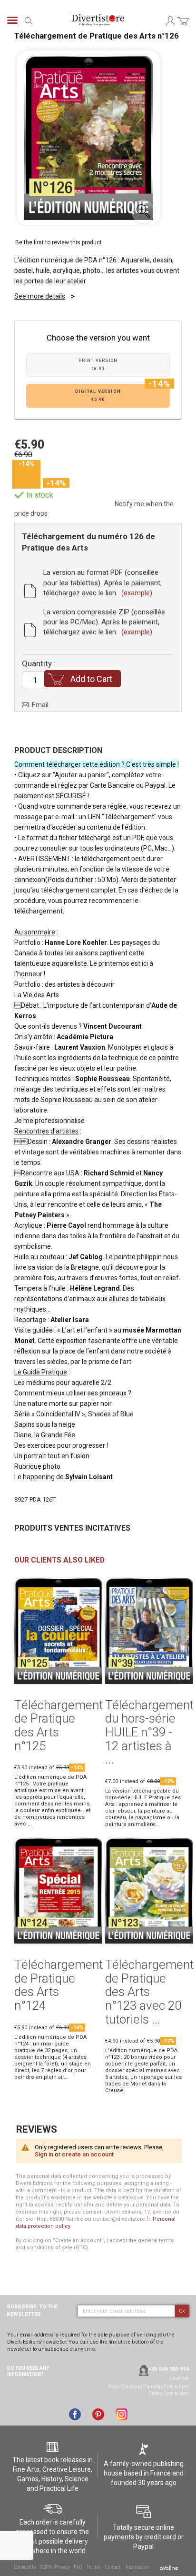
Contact (113, 2567)
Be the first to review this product (59, 242)
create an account (88, 2154)
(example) (137, 593)
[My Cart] (183, 26)
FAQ (78, 2567)
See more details (40, 296)
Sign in (44, 2154)
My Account (170, 20)
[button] (143, 211)
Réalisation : (138, 2567)
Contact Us (25, 2567)
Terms (93, 2567)
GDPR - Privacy (55, 2567)
